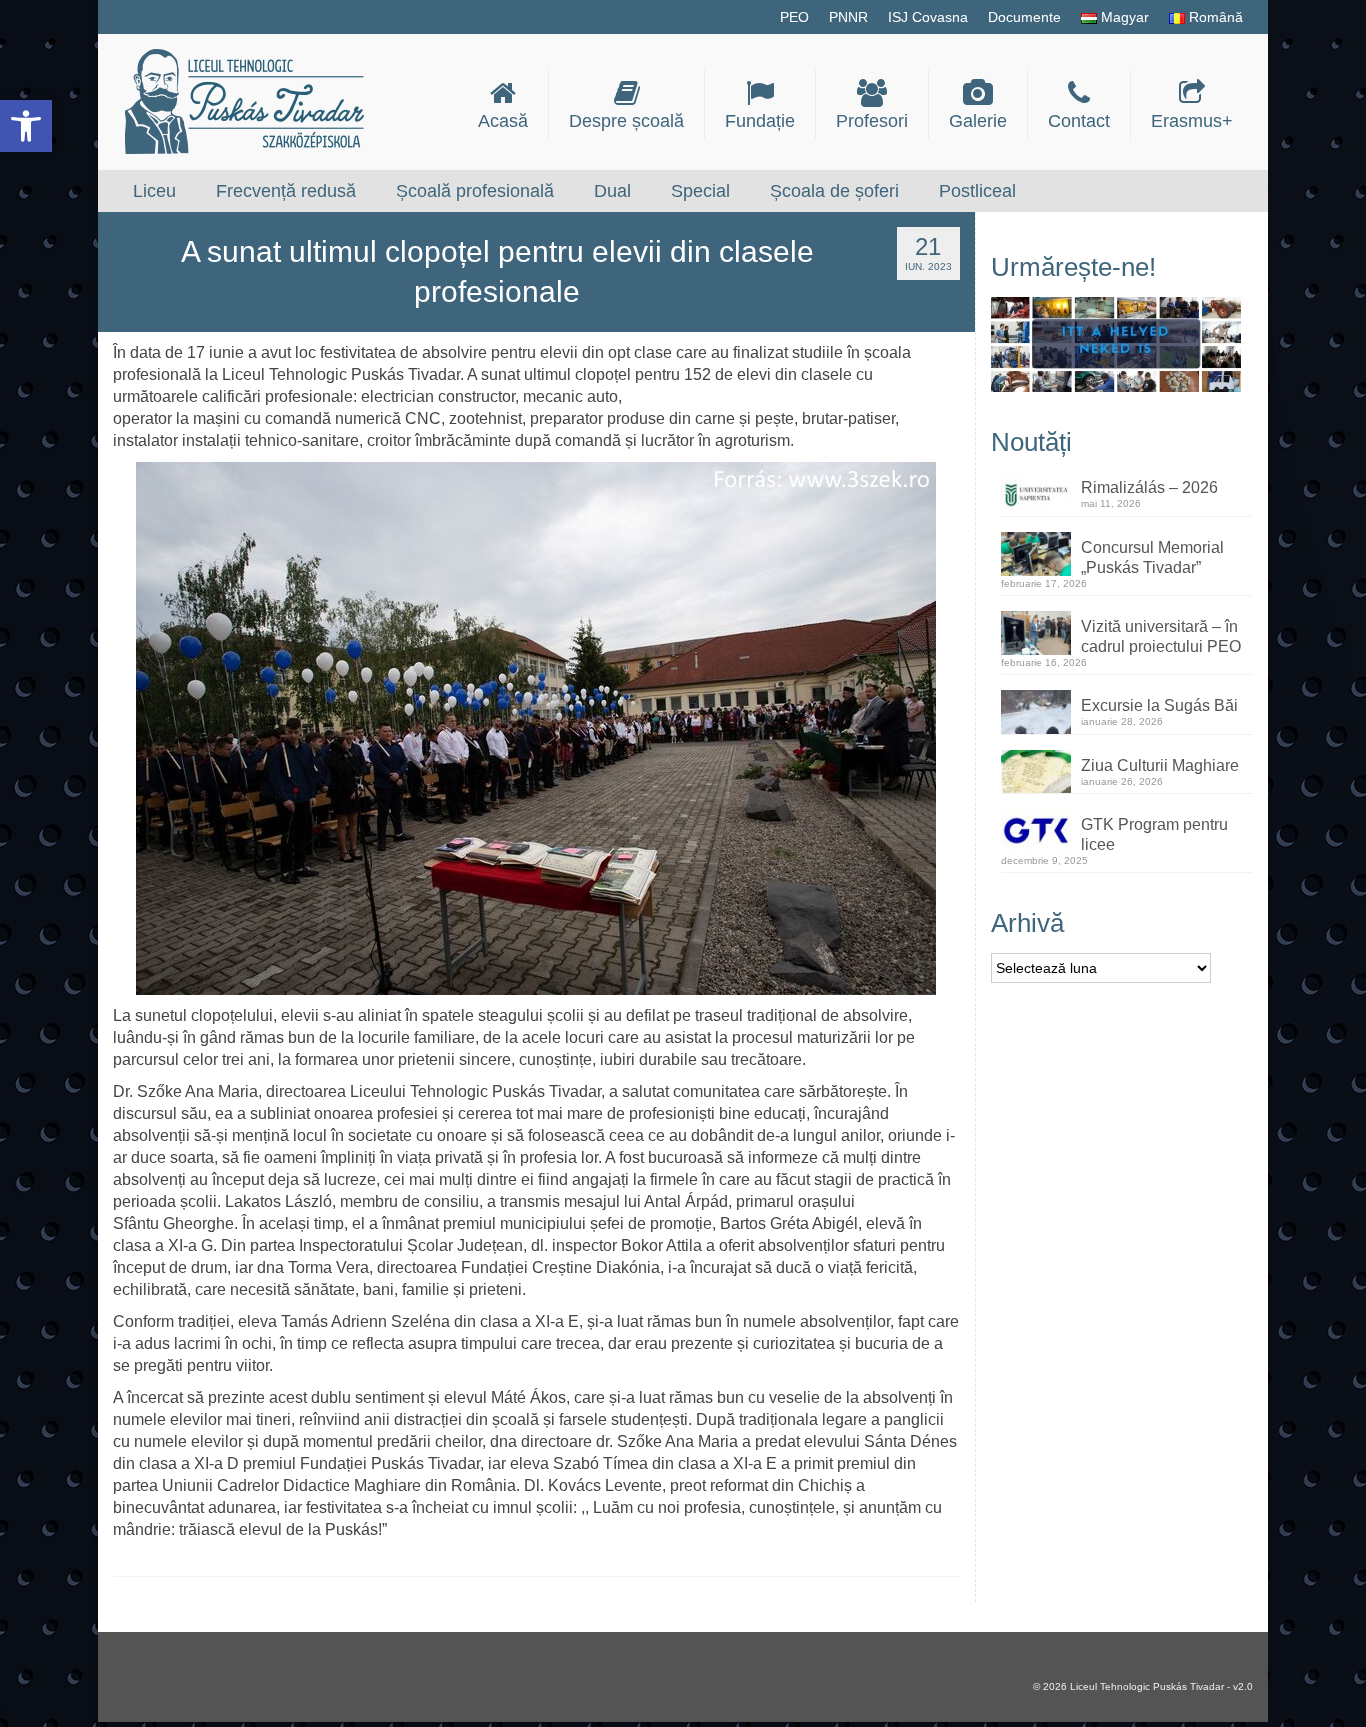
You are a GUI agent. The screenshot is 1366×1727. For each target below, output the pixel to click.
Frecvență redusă (286, 191)
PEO (794, 17)
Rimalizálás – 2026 (1149, 487)
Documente (1024, 17)
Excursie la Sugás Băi (1159, 705)
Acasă (503, 121)
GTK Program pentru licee (1154, 834)
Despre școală (626, 121)
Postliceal (977, 191)
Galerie (978, 121)
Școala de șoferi (834, 191)
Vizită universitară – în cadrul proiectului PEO (1161, 636)
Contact (1079, 121)
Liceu (154, 191)
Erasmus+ (1192, 121)
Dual (612, 191)
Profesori (872, 121)
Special (700, 191)
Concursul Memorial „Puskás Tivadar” (1152, 557)
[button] (26, 126)
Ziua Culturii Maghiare (1160, 765)
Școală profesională (475, 191)
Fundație (760, 121)
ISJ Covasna (928, 17)
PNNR (848, 17)
